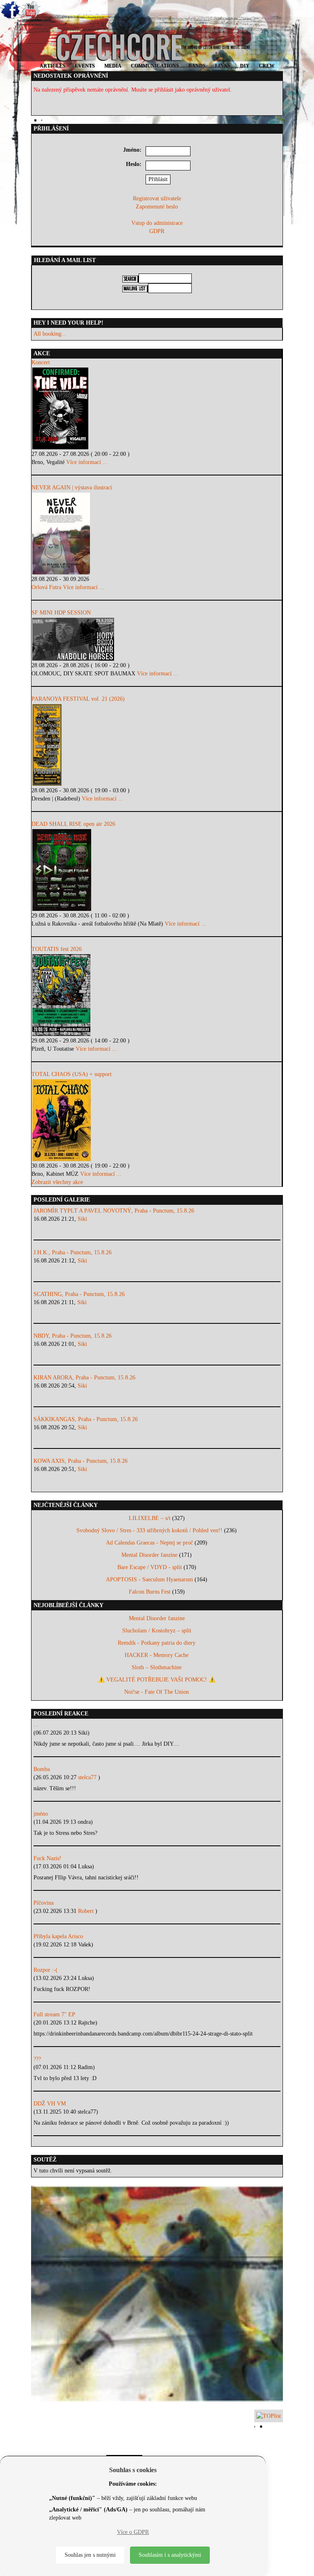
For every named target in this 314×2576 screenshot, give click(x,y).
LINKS (223, 66)
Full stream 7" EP (54, 2014)
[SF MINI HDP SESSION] (157, 639)
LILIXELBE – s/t (150, 1518)
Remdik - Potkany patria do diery (157, 1643)
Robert (87, 1911)
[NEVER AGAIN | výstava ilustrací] (157, 534)
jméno (41, 1814)
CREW (267, 66)
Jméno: (132, 150)
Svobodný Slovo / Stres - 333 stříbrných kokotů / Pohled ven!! (149, 1530)
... (36, 1725)
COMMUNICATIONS (155, 66)
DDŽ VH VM (50, 2104)
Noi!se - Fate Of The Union (157, 1692)
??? (37, 2059)
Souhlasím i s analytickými (170, 2555)
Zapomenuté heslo (157, 207)
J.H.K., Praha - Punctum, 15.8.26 (73, 1252)
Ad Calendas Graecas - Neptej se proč (149, 1543)
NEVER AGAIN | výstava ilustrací (72, 488)
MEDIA (113, 66)
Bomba (42, 1769)
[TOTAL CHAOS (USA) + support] (157, 1120)
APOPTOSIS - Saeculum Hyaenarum (149, 1579)
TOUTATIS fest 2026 (57, 949)
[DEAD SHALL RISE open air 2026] (157, 870)
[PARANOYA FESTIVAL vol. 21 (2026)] (157, 745)
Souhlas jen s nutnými (90, 2555)
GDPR (157, 231)
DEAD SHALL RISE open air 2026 (73, 824)
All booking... (50, 334)
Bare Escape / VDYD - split (150, 1567)
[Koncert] (157, 408)
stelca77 (88, 1777)
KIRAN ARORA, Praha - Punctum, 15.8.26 (84, 1378)
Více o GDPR (133, 2532)
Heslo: (134, 164)
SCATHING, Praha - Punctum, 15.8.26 (79, 1294)
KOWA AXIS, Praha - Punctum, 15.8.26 (81, 1461)
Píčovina (44, 1903)
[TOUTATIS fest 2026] (157, 995)
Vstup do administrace (157, 223)
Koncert (41, 362)
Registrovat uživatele (157, 198)
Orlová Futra (46, 587)
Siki (82, 1219)
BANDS (197, 66)
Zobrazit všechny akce (57, 1182)
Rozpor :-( (46, 1970)
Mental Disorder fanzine (149, 1555)
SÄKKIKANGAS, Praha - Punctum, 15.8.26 (86, 1419)
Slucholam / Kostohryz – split (157, 1631)
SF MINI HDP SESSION (61, 613)
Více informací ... (87, 462)
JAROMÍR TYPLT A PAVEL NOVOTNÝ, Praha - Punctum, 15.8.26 (114, 1211)
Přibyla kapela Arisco (58, 1936)
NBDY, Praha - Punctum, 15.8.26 (73, 1336)
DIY (245, 66)
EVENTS (85, 66)
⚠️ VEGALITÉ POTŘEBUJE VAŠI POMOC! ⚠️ (157, 1680)
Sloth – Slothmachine (157, 1667)
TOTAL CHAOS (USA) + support (72, 1074)
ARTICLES (53, 66)
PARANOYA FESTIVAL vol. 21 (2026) (78, 699)
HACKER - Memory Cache (157, 1655)
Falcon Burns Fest (150, 1592)
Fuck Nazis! (47, 1858)
